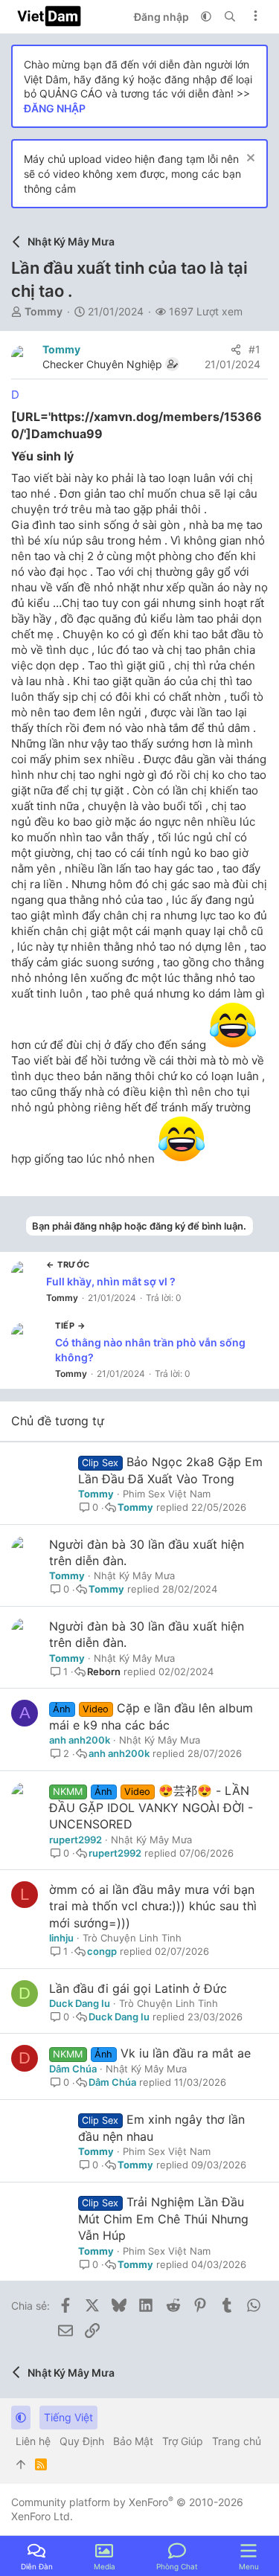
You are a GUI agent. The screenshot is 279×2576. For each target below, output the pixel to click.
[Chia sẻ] (236, 350)
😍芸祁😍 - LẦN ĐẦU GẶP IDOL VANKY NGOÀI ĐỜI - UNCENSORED (151, 1808)
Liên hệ (33, 2441)
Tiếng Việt (68, 2417)
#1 (254, 349)
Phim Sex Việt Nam (167, 1494)
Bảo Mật (133, 2441)
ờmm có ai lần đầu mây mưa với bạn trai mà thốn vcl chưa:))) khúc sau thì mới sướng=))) (153, 1906)
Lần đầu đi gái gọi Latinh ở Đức (138, 1988)
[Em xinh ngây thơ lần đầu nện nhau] (39, 2130)
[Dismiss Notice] (249, 160)
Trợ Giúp (183, 2441)
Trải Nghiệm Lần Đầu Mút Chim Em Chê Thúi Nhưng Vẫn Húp (163, 2219)
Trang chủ (237, 2441)
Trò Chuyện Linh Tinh (132, 1938)
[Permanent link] (108, 435)
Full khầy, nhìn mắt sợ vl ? (111, 1281)
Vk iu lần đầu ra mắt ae (186, 2053)
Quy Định (82, 2441)
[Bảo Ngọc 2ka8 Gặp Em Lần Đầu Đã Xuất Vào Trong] (39, 1472)
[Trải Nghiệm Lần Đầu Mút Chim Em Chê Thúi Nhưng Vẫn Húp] (39, 2212)
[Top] (21, 2464)
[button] (206, 16)
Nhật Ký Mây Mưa (134, 1576)
